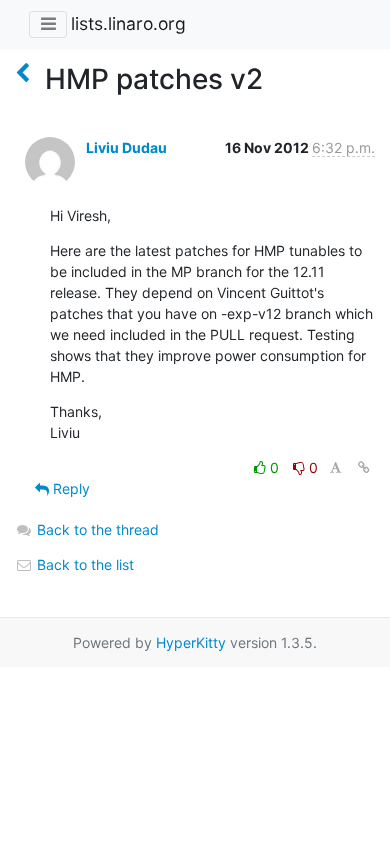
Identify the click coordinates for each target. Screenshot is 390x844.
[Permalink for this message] (364, 467)
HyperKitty (191, 642)
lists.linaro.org (128, 23)
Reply (69, 488)
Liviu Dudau (126, 147)
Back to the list (83, 564)
